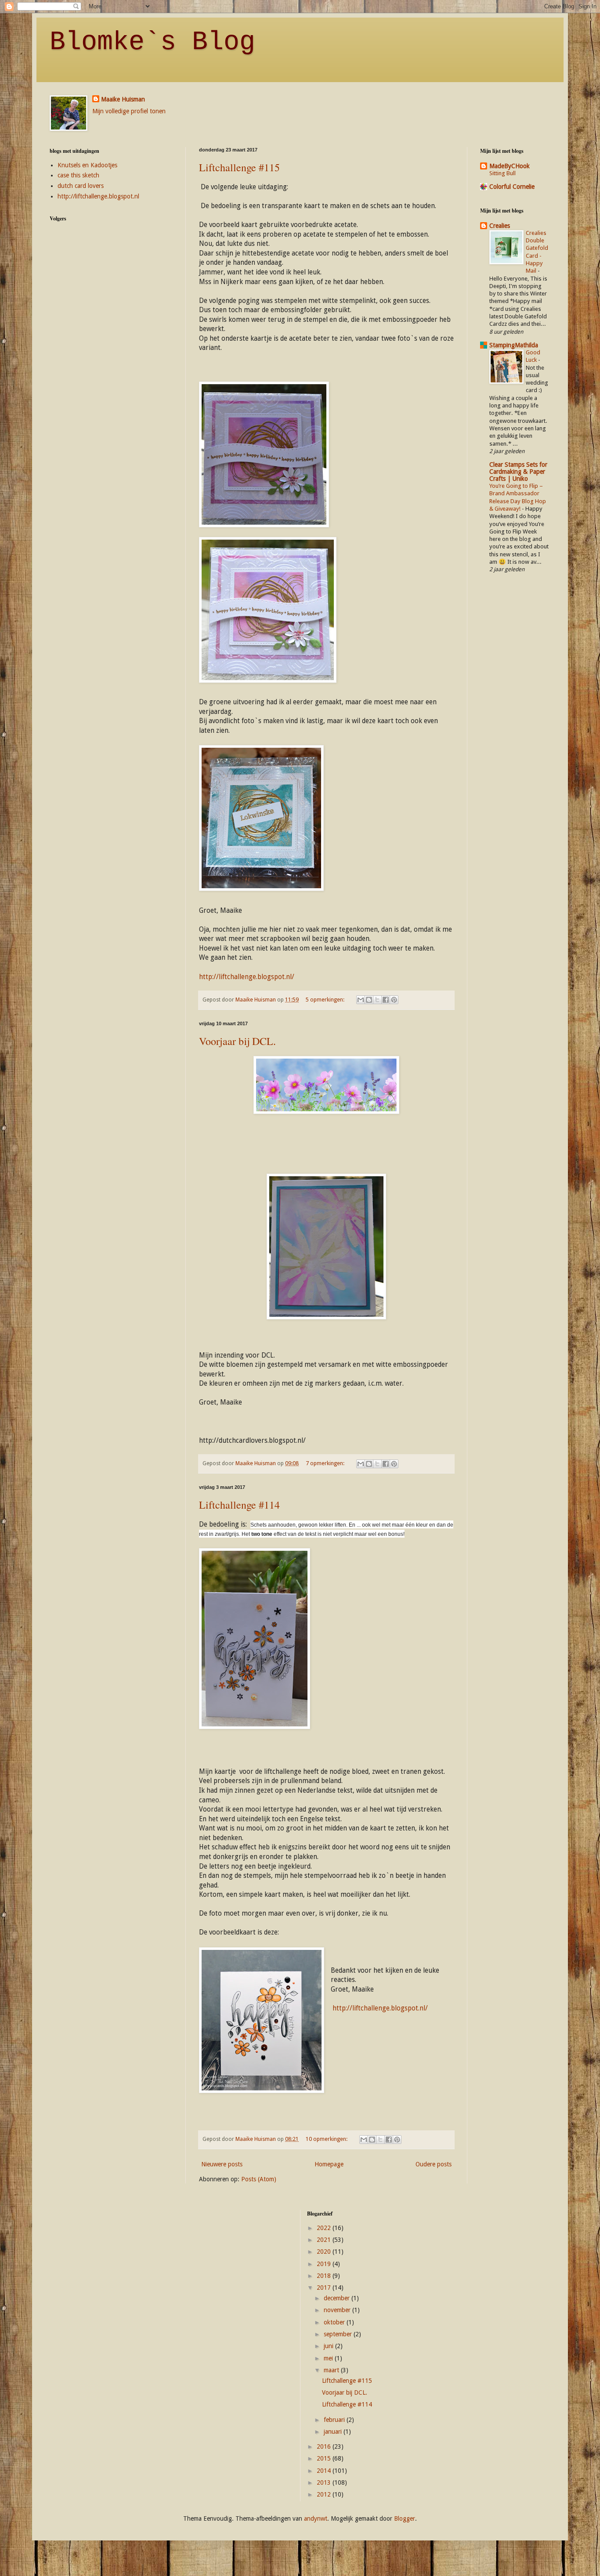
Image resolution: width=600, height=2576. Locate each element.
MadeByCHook (510, 166)
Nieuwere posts (222, 2164)
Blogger (405, 2518)
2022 (325, 2228)
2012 (325, 2494)
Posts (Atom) (259, 2179)
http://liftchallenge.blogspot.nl (98, 196)
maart (332, 2370)
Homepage (329, 2164)
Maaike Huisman (123, 99)
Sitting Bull (502, 173)
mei (329, 2358)
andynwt (316, 2518)
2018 (325, 2276)
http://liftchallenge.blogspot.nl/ (247, 977)
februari (335, 2420)
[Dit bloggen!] (369, 1000)
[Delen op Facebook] (386, 1000)
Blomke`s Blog (152, 42)
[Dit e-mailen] (361, 1000)
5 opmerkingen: (326, 1000)
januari (334, 2432)
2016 (325, 2446)
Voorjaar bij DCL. (237, 1041)
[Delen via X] (377, 1000)
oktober (335, 2322)
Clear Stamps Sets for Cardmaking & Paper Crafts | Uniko (518, 472)
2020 (325, 2252)
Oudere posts (434, 2164)
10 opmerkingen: (327, 2139)
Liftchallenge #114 (239, 1505)
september (339, 2334)
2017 (325, 2288)
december (338, 2298)
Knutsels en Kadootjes (87, 165)
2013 (325, 2482)
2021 (325, 2240)
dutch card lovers (81, 186)
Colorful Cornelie (512, 187)
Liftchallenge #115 (239, 167)
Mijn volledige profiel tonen (129, 111)
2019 (325, 2264)
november (338, 2310)
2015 (325, 2458)
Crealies (500, 226)
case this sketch (78, 175)
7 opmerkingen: (326, 1463)
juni (329, 2346)
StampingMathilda (514, 345)
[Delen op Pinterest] (394, 1000)
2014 (325, 2471)
